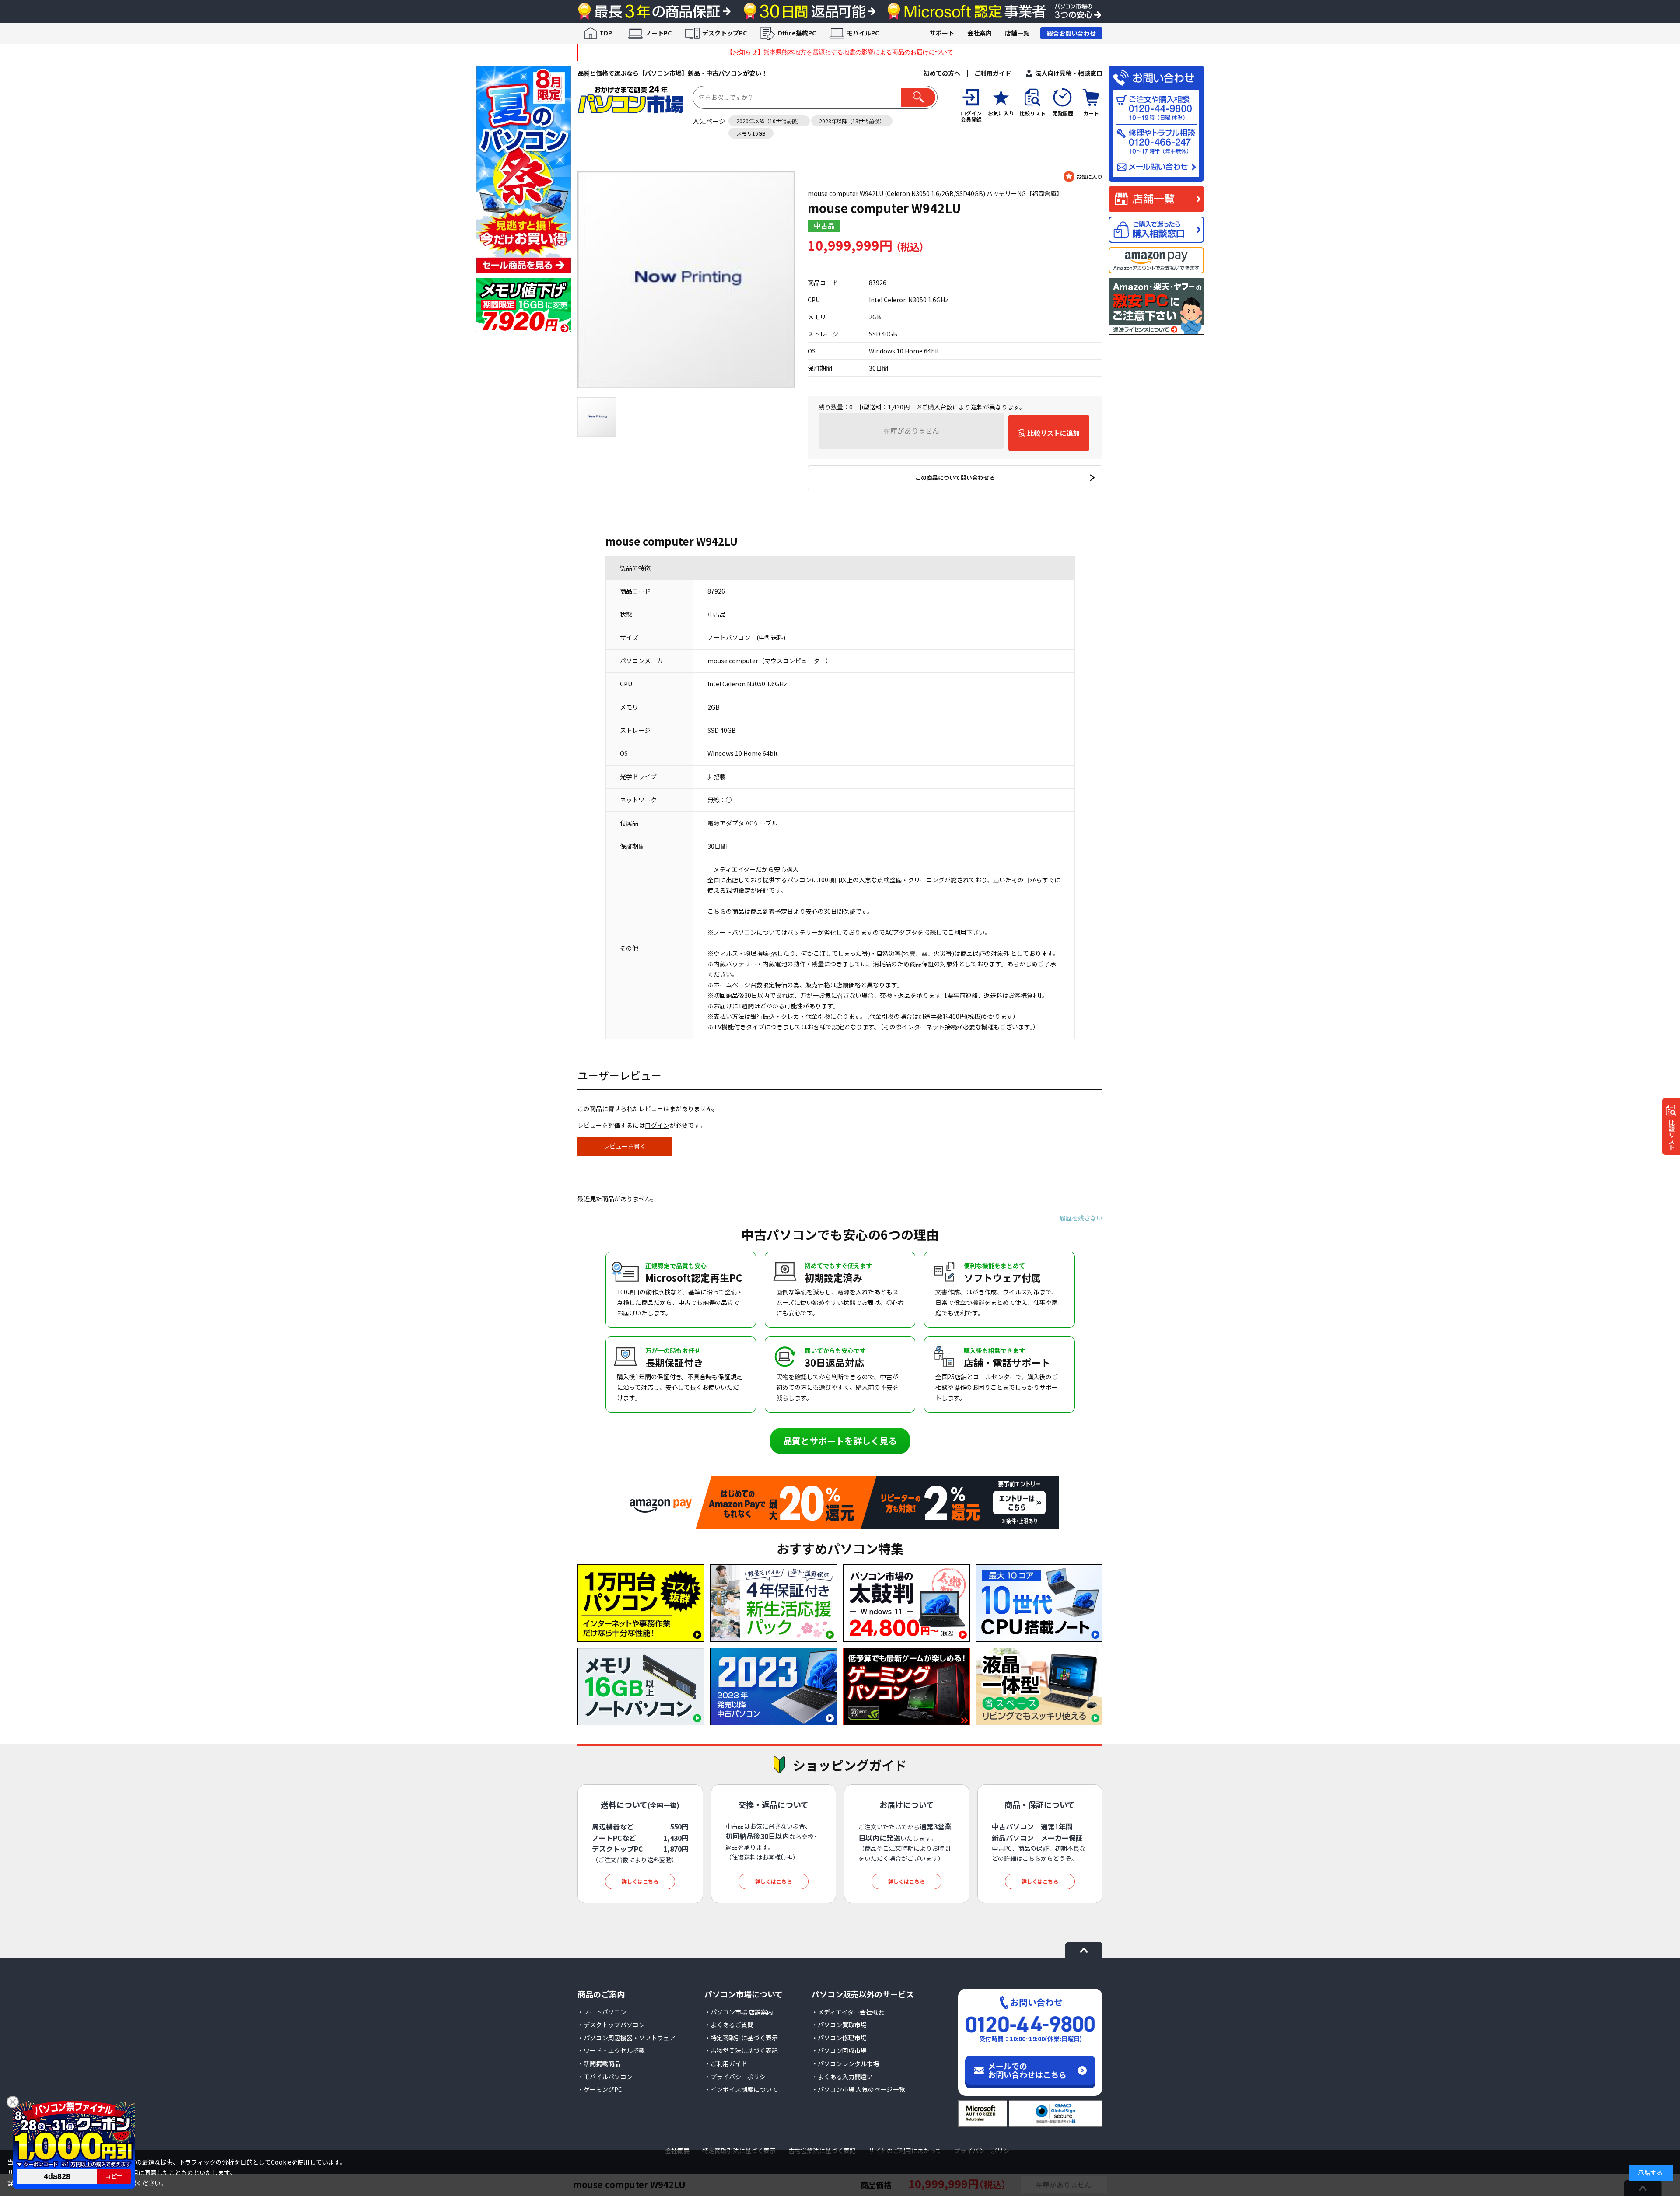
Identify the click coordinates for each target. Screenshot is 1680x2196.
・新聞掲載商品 (599, 2063)
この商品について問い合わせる (955, 477)
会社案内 (980, 33)
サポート (942, 33)
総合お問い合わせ (1071, 33)
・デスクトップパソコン (611, 2025)
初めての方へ (942, 73)
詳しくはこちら (640, 1881)
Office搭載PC (797, 33)
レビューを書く (625, 1146)
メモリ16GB (751, 133)
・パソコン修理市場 (839, 2038)
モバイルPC (863, 33)
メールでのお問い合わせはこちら (1027, 2070)
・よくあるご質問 (729, 2025)
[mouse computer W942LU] (686, 280)
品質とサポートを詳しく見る (840, 1441)
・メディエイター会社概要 (848, 2012)
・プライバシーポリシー (738, 2077)
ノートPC (658, 33)
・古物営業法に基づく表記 (741, 2050)
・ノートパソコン (602, 2012)
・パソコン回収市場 (839, 2050)
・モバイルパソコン (605, 2077)
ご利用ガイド (993, 73)
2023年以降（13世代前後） (852, 121)
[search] (918, 97)
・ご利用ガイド (726, 2063)
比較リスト (1672, 1135)
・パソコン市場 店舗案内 (739, 2012)
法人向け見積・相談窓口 (1069, 73)
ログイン (657, 1125)
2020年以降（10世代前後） (769, 121)
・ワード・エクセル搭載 (611, 2050)
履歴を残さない (1081, 1218)
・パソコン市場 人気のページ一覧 (858, 2089)
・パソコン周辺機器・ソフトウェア (626, 2038)
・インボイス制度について (741, 2089)
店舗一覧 (1017, 33)
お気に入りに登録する (1083, 177)
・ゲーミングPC (600, 2089)
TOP (606, 33)
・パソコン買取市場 (839, 2025)
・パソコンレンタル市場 (845, 2063)
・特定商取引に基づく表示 (741, 2038)
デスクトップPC (724, 33)
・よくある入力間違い (842, 2077)
